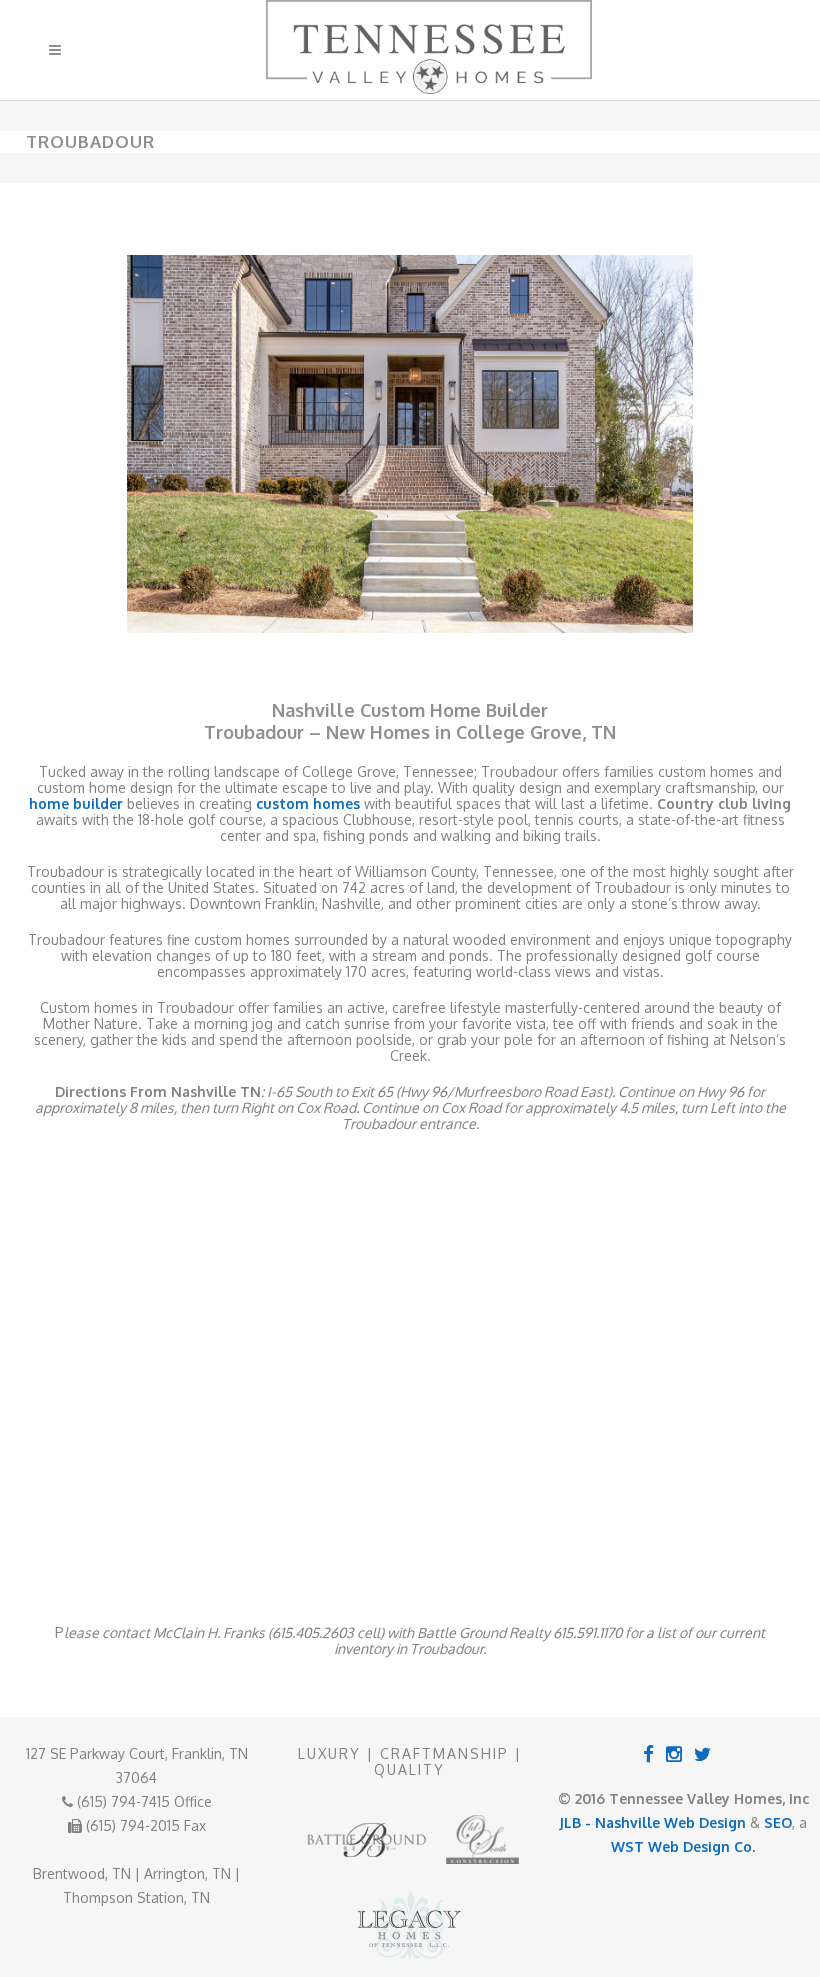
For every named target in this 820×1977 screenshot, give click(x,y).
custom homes (308, 803)
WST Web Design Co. (683, 1846)
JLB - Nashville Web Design (652, 1822)
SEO (778, 1822)
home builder (76, 803)
